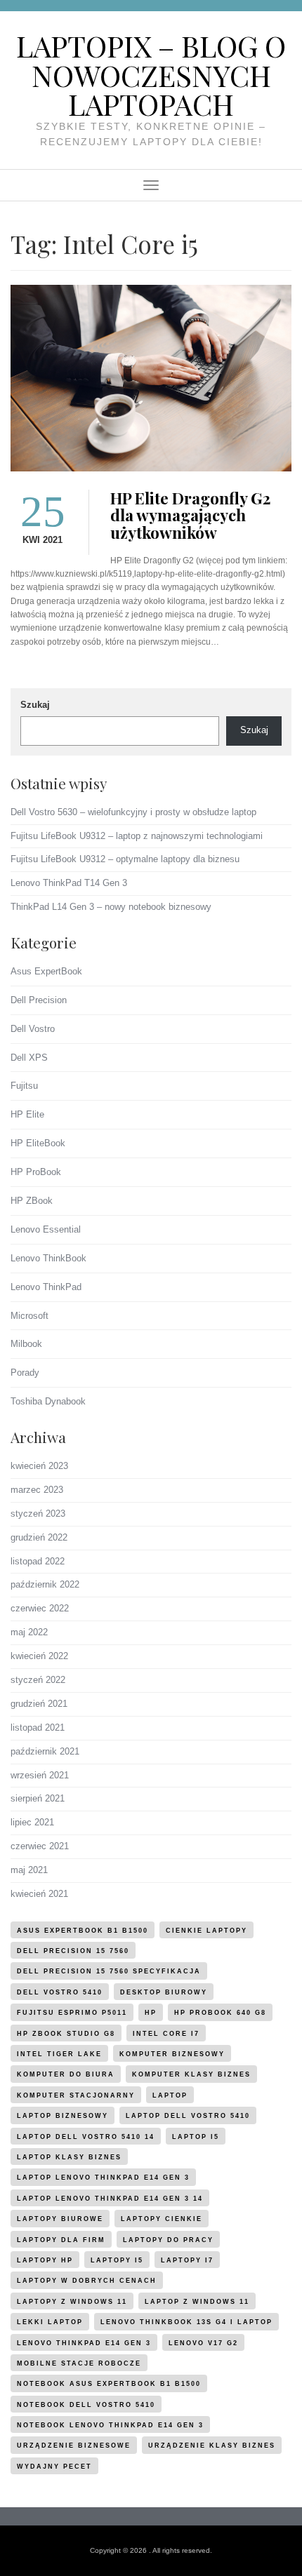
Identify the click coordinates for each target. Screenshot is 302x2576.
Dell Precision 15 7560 (73, 1951)
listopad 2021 (38, 1728)
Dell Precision (39, 1000)
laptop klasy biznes (69, 2157)
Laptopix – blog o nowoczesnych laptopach (151, 75)
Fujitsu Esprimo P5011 (72, 2013)
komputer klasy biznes (191, 2074)
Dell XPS (29, 1058)
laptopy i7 (187, 2260)
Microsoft (29, 1316)
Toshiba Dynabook (48, 1401)
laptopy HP (45, 2260)
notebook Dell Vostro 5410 (86, 2405)
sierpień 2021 (38, 1798)
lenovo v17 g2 (203, 2343)
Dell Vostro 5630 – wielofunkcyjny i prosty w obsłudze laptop (133, 812)
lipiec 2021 (32, 1822)
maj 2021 (29, 1870)
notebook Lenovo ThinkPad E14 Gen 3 (110, 2425)
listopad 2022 (38, 1561)
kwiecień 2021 (39, 1894)
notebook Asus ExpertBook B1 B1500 (109, 2384)
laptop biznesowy (63, 2116)
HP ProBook (36, 1172)
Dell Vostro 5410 (60, 1992)
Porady (25, 1373)
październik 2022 (45, 1584)
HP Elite (27, 1114)
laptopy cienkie (162, 2219)
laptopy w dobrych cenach (87, 2281)
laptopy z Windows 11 (72, 2302)
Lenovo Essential (46, 1229)
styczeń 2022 (38, 1680)
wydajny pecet (54, 2467)
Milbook (26, 1344)
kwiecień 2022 (39, 1656)
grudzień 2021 (39, 1704)
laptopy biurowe (60, 2219)
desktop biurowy (164, 1992)
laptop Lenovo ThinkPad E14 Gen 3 (103, 2178)
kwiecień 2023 (39, 1466)
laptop (170, 2095)
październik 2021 (45, 1751)
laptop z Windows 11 (197, 2302)
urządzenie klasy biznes (212, 2446)
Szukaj (35, 705)
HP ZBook (32, 1201)
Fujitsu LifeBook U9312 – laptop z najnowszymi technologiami (137, 836)
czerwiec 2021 (40, 1846)
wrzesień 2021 (40, 1775)
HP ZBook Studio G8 (66, 2034)
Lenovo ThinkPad (46, 1287)
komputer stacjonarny (76, 2095)
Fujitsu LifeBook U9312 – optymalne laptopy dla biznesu (125, 859)
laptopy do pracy (168, 2240)
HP (151, 2013)
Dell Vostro (33, 1029)
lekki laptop (50, 2322)
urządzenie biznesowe (74, 2446)
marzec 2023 (37, 1490)
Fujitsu (24, 1086)
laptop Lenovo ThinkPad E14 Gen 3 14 (110, 2199)
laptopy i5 (117, 2260)
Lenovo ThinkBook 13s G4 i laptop (186, 2322)
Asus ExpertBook (46, 971)
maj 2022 (29, 1632)
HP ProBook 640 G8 (220, 2013)
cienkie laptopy (206, 1931)
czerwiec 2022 (40, 1608)
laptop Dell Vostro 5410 (188, 2116)
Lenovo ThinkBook (48, 1258)
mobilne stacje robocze (79, 2363)
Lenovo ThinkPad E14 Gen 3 (84, 2343)
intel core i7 (166, 2034)
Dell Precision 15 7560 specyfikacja (109, 1971)
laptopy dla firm (61, 2240)
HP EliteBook (38, 1143)
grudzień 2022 (39, 1537)
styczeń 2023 (38, 1514)
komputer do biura (66, 2074)
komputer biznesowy (172, 2054)
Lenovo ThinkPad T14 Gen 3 (69, 883)
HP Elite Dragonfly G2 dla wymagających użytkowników (191, 516)
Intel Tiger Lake (59, 2054)
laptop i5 (196, 2137)
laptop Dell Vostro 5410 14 (86, 2137)
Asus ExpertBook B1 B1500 (83, 1931)
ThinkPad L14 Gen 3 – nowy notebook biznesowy (111, 907)
